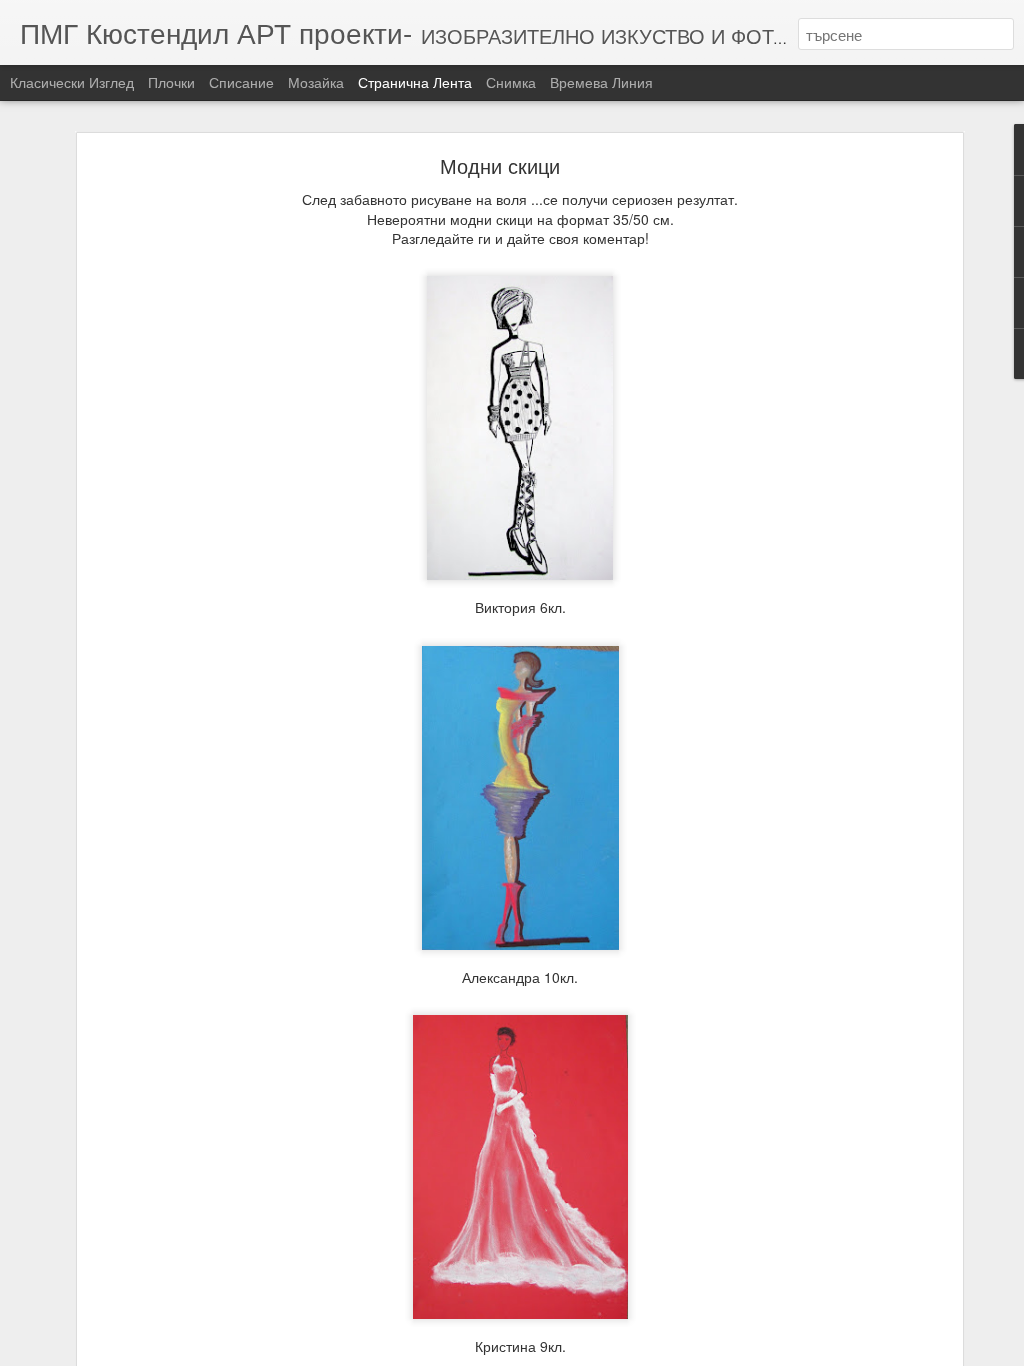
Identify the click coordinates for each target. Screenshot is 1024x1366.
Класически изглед (72, 82)
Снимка (511, 82)
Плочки (171, 82)
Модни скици (500, 165)
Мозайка (316, 82)
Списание (241, 82)
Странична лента (415, 82)
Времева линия (601, 82)
